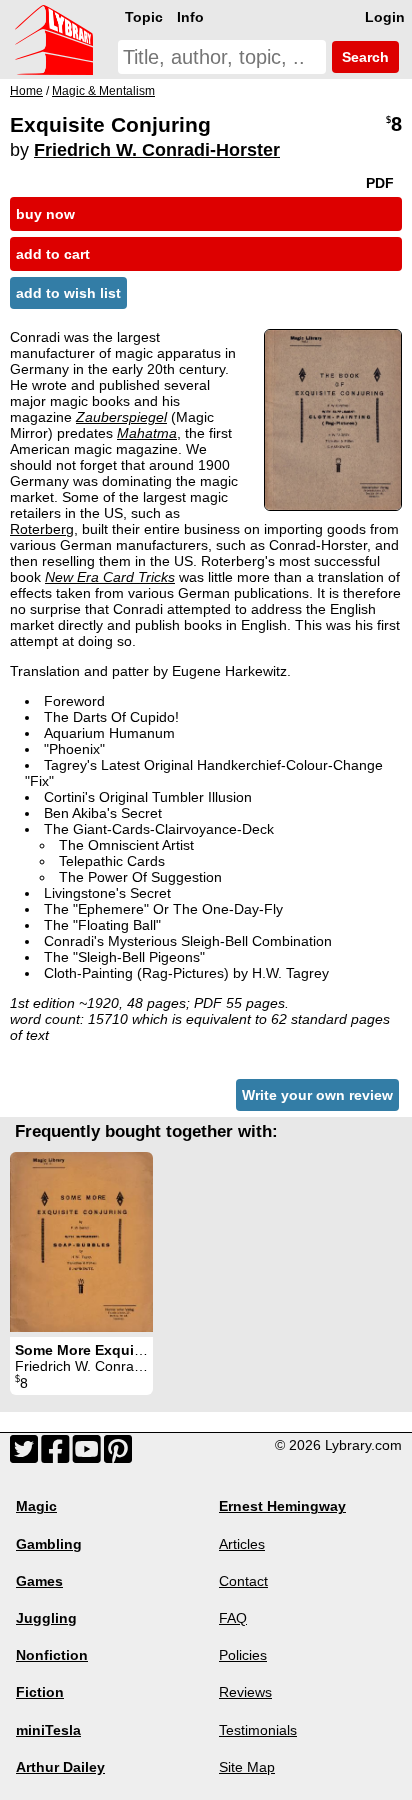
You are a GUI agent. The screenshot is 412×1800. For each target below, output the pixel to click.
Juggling (46, 1618)
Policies (243, 1655)
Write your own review (317, 1095)
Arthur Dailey (60, 1767)
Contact (243, 1581)
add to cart (53, 254)
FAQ (233, 1618)
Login (385, 17)
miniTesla (48, 1730)
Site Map (247, 1767)
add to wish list (68, 293)
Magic (36, 1506)
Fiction (40, 1692)
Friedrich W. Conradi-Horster (157, 150)
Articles (242, 1544)
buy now (45, 214)
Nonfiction (52, 1655)
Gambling (49, 1544)
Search (363, 57)
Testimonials (258, 1730)
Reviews (245, 1692)
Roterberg (42, 529)
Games (39, 1581)
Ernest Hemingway (282, 1506)
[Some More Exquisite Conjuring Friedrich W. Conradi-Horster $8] (81, 1242)
